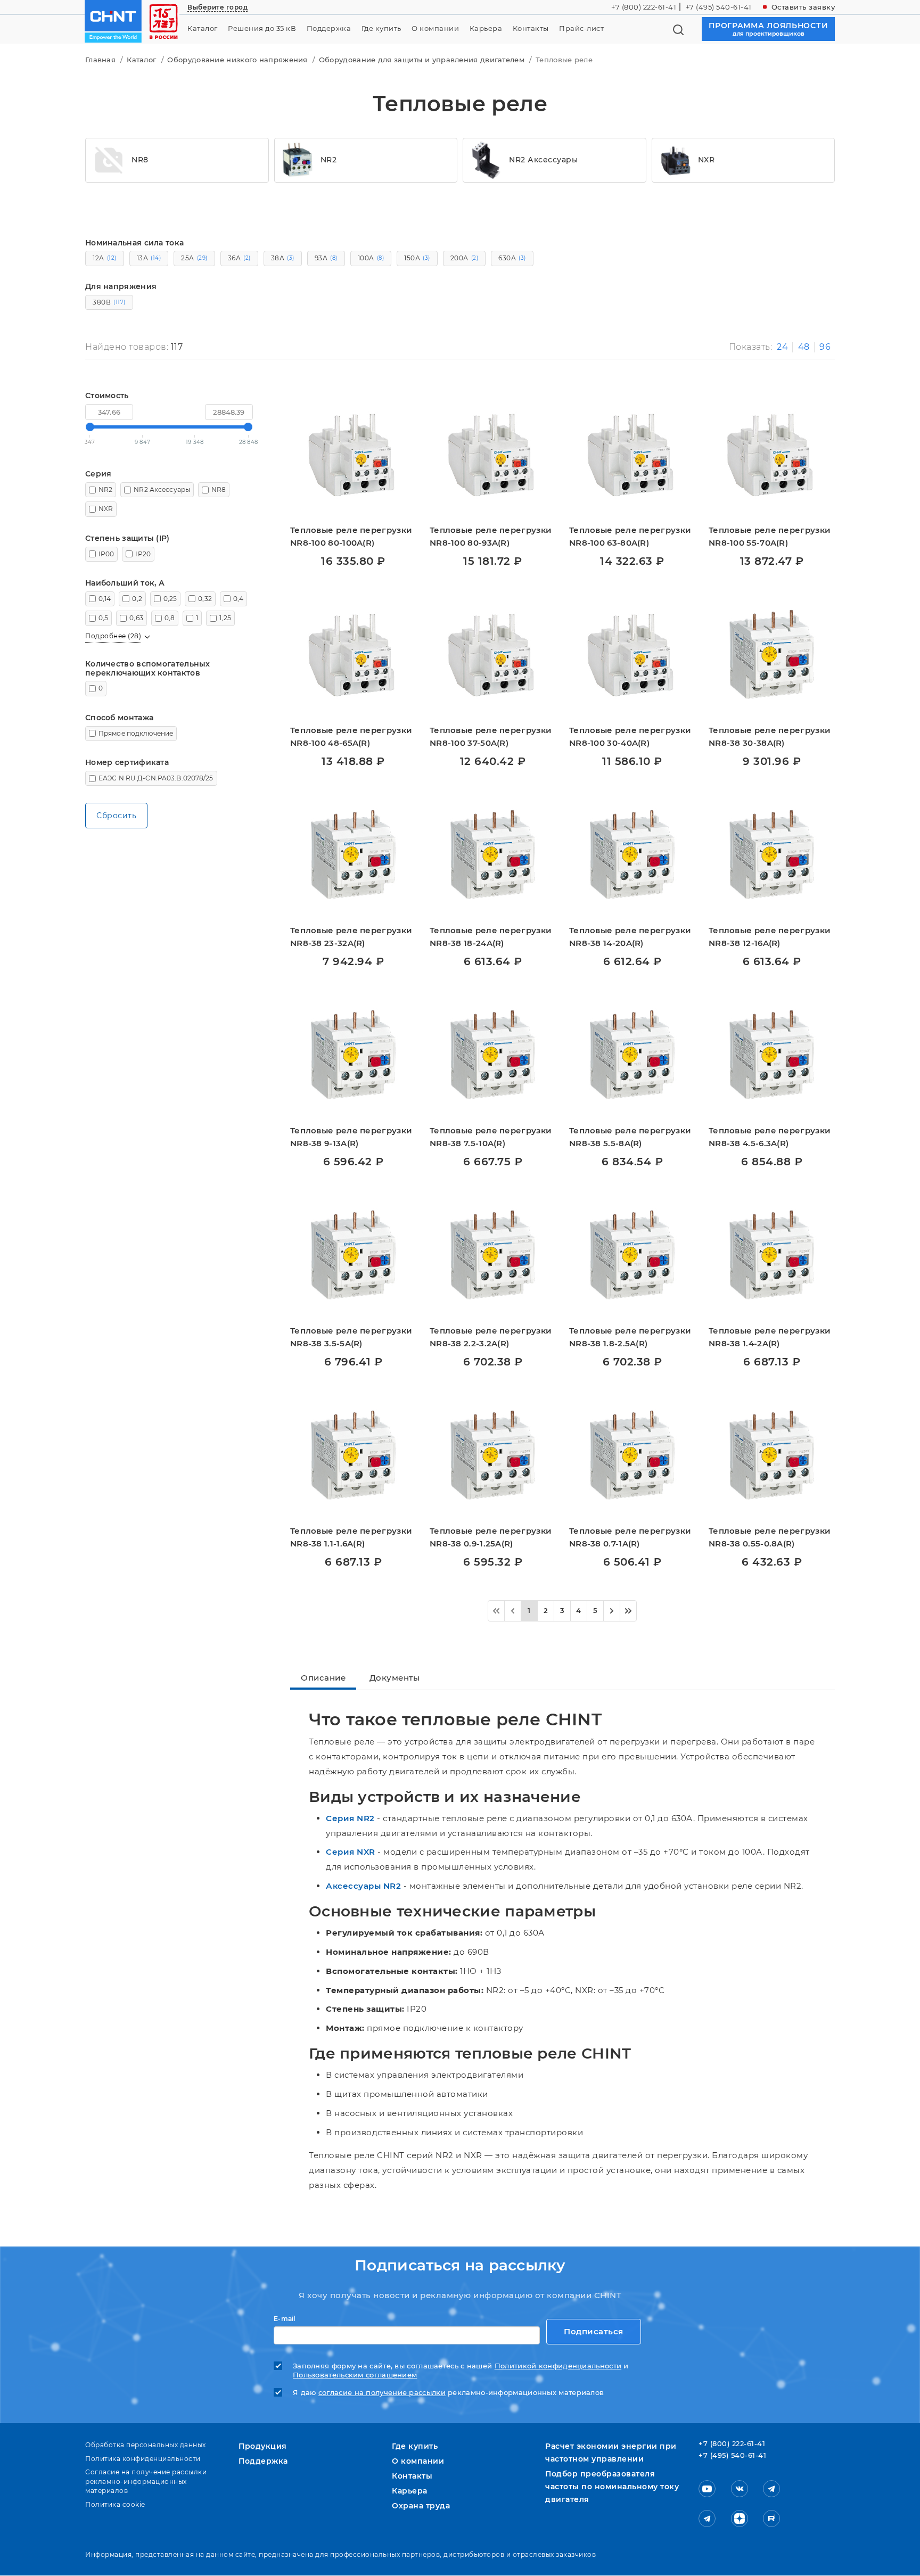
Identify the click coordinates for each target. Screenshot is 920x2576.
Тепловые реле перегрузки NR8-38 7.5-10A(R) (491, 1137)
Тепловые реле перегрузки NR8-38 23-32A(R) (351, 937)
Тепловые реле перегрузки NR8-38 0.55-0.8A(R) (770, 1537)
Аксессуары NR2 (363, 1886)
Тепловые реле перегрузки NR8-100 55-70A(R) (770, 536)
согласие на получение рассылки (382, 2393)
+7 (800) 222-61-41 (644, 7)
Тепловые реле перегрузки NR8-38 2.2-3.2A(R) (491, 1337)
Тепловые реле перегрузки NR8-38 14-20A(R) (630, 937)
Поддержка (329, 28)
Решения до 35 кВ (262, 28)
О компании (435, 28)
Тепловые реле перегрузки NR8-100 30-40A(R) (630, 736)
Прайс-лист (581, 28)
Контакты (531, 28)
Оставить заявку (803, 7)
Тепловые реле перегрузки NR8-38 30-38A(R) (770, 736)
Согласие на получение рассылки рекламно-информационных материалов (146, 2481)
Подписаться (594, 2331)
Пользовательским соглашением (355, 2375)
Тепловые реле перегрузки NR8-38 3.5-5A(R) (351, 1337)
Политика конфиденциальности (143, 2459)
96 (825, 347)
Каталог (203, 28)
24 (782, 347)
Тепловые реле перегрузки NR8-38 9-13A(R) (351, 1137)
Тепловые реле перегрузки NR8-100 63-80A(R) (630, 536)
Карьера (486, 28)
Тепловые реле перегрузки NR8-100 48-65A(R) (351, 736)
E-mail (285, 2319)
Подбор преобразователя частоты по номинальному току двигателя (612, 2487)
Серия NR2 (350, 1818)
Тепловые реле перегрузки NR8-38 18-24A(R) (491, 937)
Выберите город (217, 7)
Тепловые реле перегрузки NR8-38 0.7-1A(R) (630, 1537)
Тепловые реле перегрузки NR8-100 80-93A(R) (491, 536)
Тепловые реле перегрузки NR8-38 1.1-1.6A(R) (351, 1537)
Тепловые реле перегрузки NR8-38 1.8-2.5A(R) (630, 1337)
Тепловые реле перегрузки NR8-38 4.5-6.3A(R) (770, 1137)
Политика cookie (115, 2504)
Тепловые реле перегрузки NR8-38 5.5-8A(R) (630, 1137)
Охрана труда (421, 2506)
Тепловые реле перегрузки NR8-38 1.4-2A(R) (770, 1337)
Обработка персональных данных (146, 2445)
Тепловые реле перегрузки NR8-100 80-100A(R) (351, 536)
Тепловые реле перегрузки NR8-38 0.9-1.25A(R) (491, 1537)
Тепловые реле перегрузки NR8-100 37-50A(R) (491, 736)
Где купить (381, 28)
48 (804, 347)
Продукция (263, 2446)
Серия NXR (351, 1852)
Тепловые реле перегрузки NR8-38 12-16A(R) (770, 937)
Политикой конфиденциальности (558, 2366)
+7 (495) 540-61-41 (719, 7)
